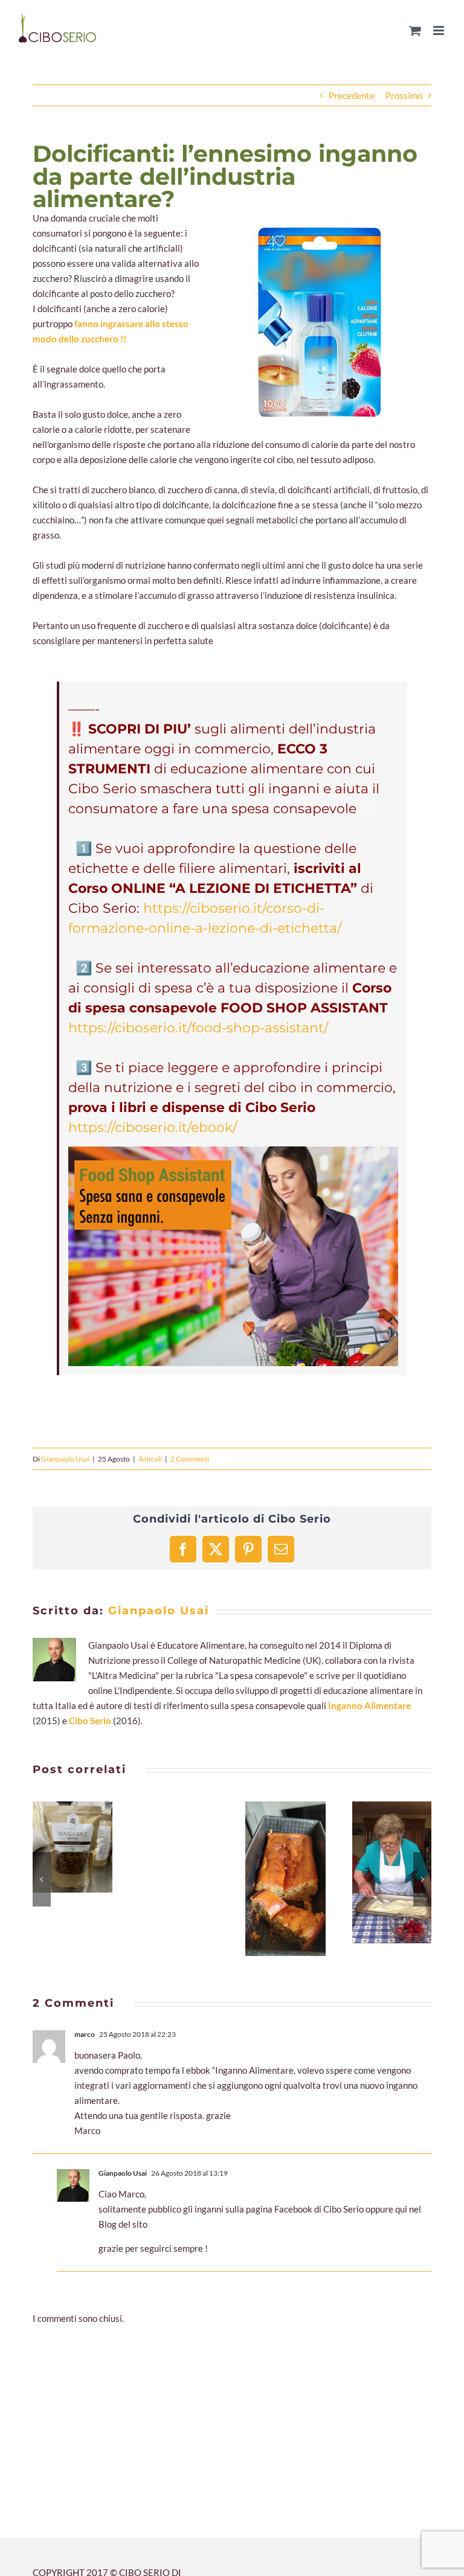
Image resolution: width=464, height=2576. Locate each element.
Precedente (352, 95)
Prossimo (404, 95)
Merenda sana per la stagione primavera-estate (378, 1873)
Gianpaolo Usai (65, 1459)
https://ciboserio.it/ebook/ (153, 1127)
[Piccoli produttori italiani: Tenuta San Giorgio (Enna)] (72, 1847)
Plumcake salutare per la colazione (271, 1879)
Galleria (87, 1847)
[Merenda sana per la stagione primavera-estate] (392, 1872)
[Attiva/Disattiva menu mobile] (440, 30)
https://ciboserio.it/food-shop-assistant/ (198, 1028)
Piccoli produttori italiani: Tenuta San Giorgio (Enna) (58, 1847)
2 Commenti (190, 1459)
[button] (42, 1879)
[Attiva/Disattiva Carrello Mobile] (415, 30)
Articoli (150, 1459)
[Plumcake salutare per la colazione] (285, 1878)
